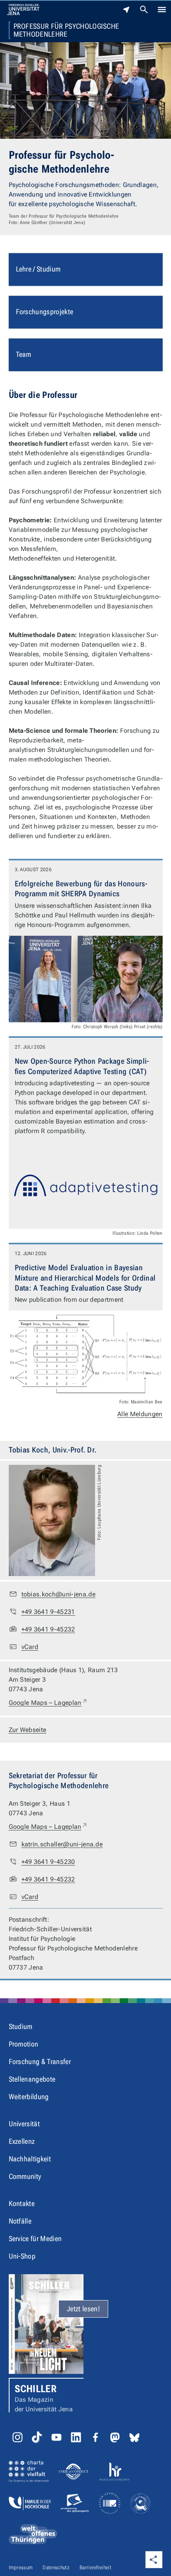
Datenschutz (56, 2567)
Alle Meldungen (140, 1414)
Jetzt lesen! (83, 2309)
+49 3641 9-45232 (48, 1629)
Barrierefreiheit (95, 2567)
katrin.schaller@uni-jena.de (62, 1844)
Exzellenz (22, 2141)
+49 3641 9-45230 (48, 1862)
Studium (21, 2026)
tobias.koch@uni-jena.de (58, 1594)
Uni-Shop (22, 2256)
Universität (24, 2124)
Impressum (21, 2567)
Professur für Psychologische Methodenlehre (66, 30)
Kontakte (22, 2203)
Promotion (24, 2044)
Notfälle (20, 2221)
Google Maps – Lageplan (48, 1702)
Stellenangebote (32, 2079)
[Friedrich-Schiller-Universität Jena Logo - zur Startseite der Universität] (23, 10)
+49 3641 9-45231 (48, 1612)
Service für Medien (35, 2239)
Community (25, 2176)
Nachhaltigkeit (30, 2159)
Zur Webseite (28, 1730)
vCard (30, 1647)
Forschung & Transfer (40, 2061)
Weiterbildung (29, 2097)
